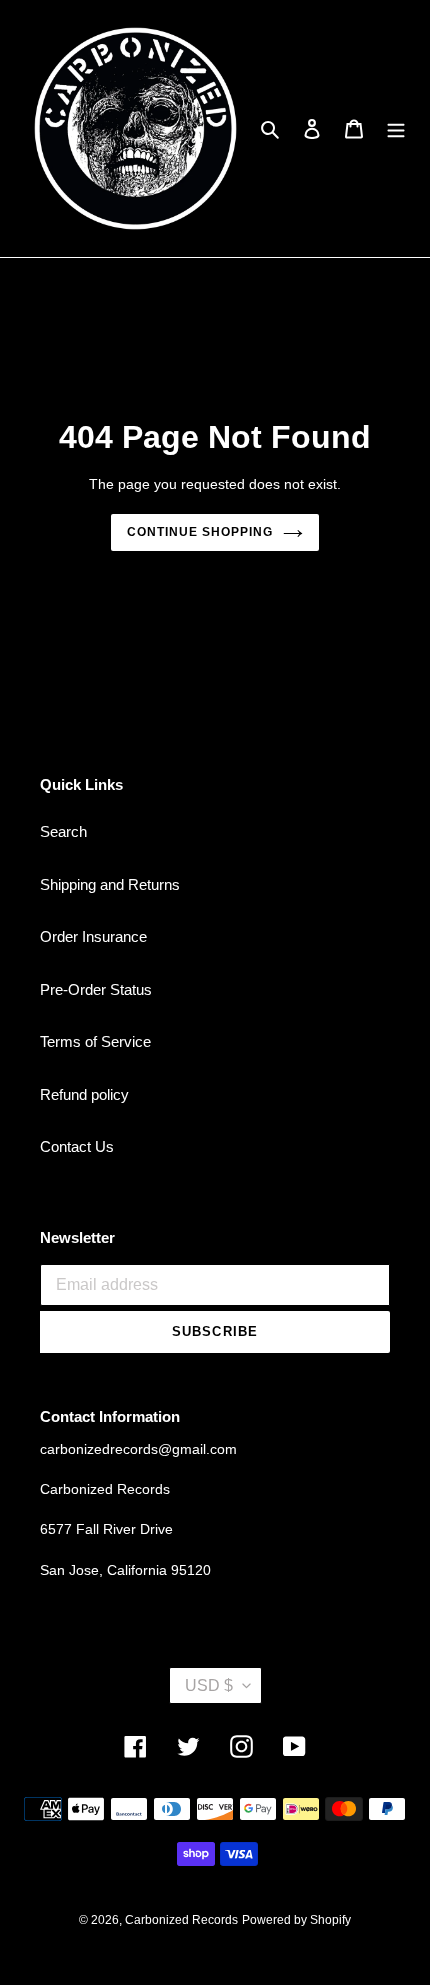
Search (63, 831)
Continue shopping (200, 532)
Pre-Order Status (96, 989)
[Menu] (396, 128)
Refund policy (84, 1094)
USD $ (209, 1685)
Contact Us (77, 1146)
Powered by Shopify (296, 1920)
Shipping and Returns (110, 884)
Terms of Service (95, 1041)
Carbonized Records (181, 1920)
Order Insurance (93, 936)
